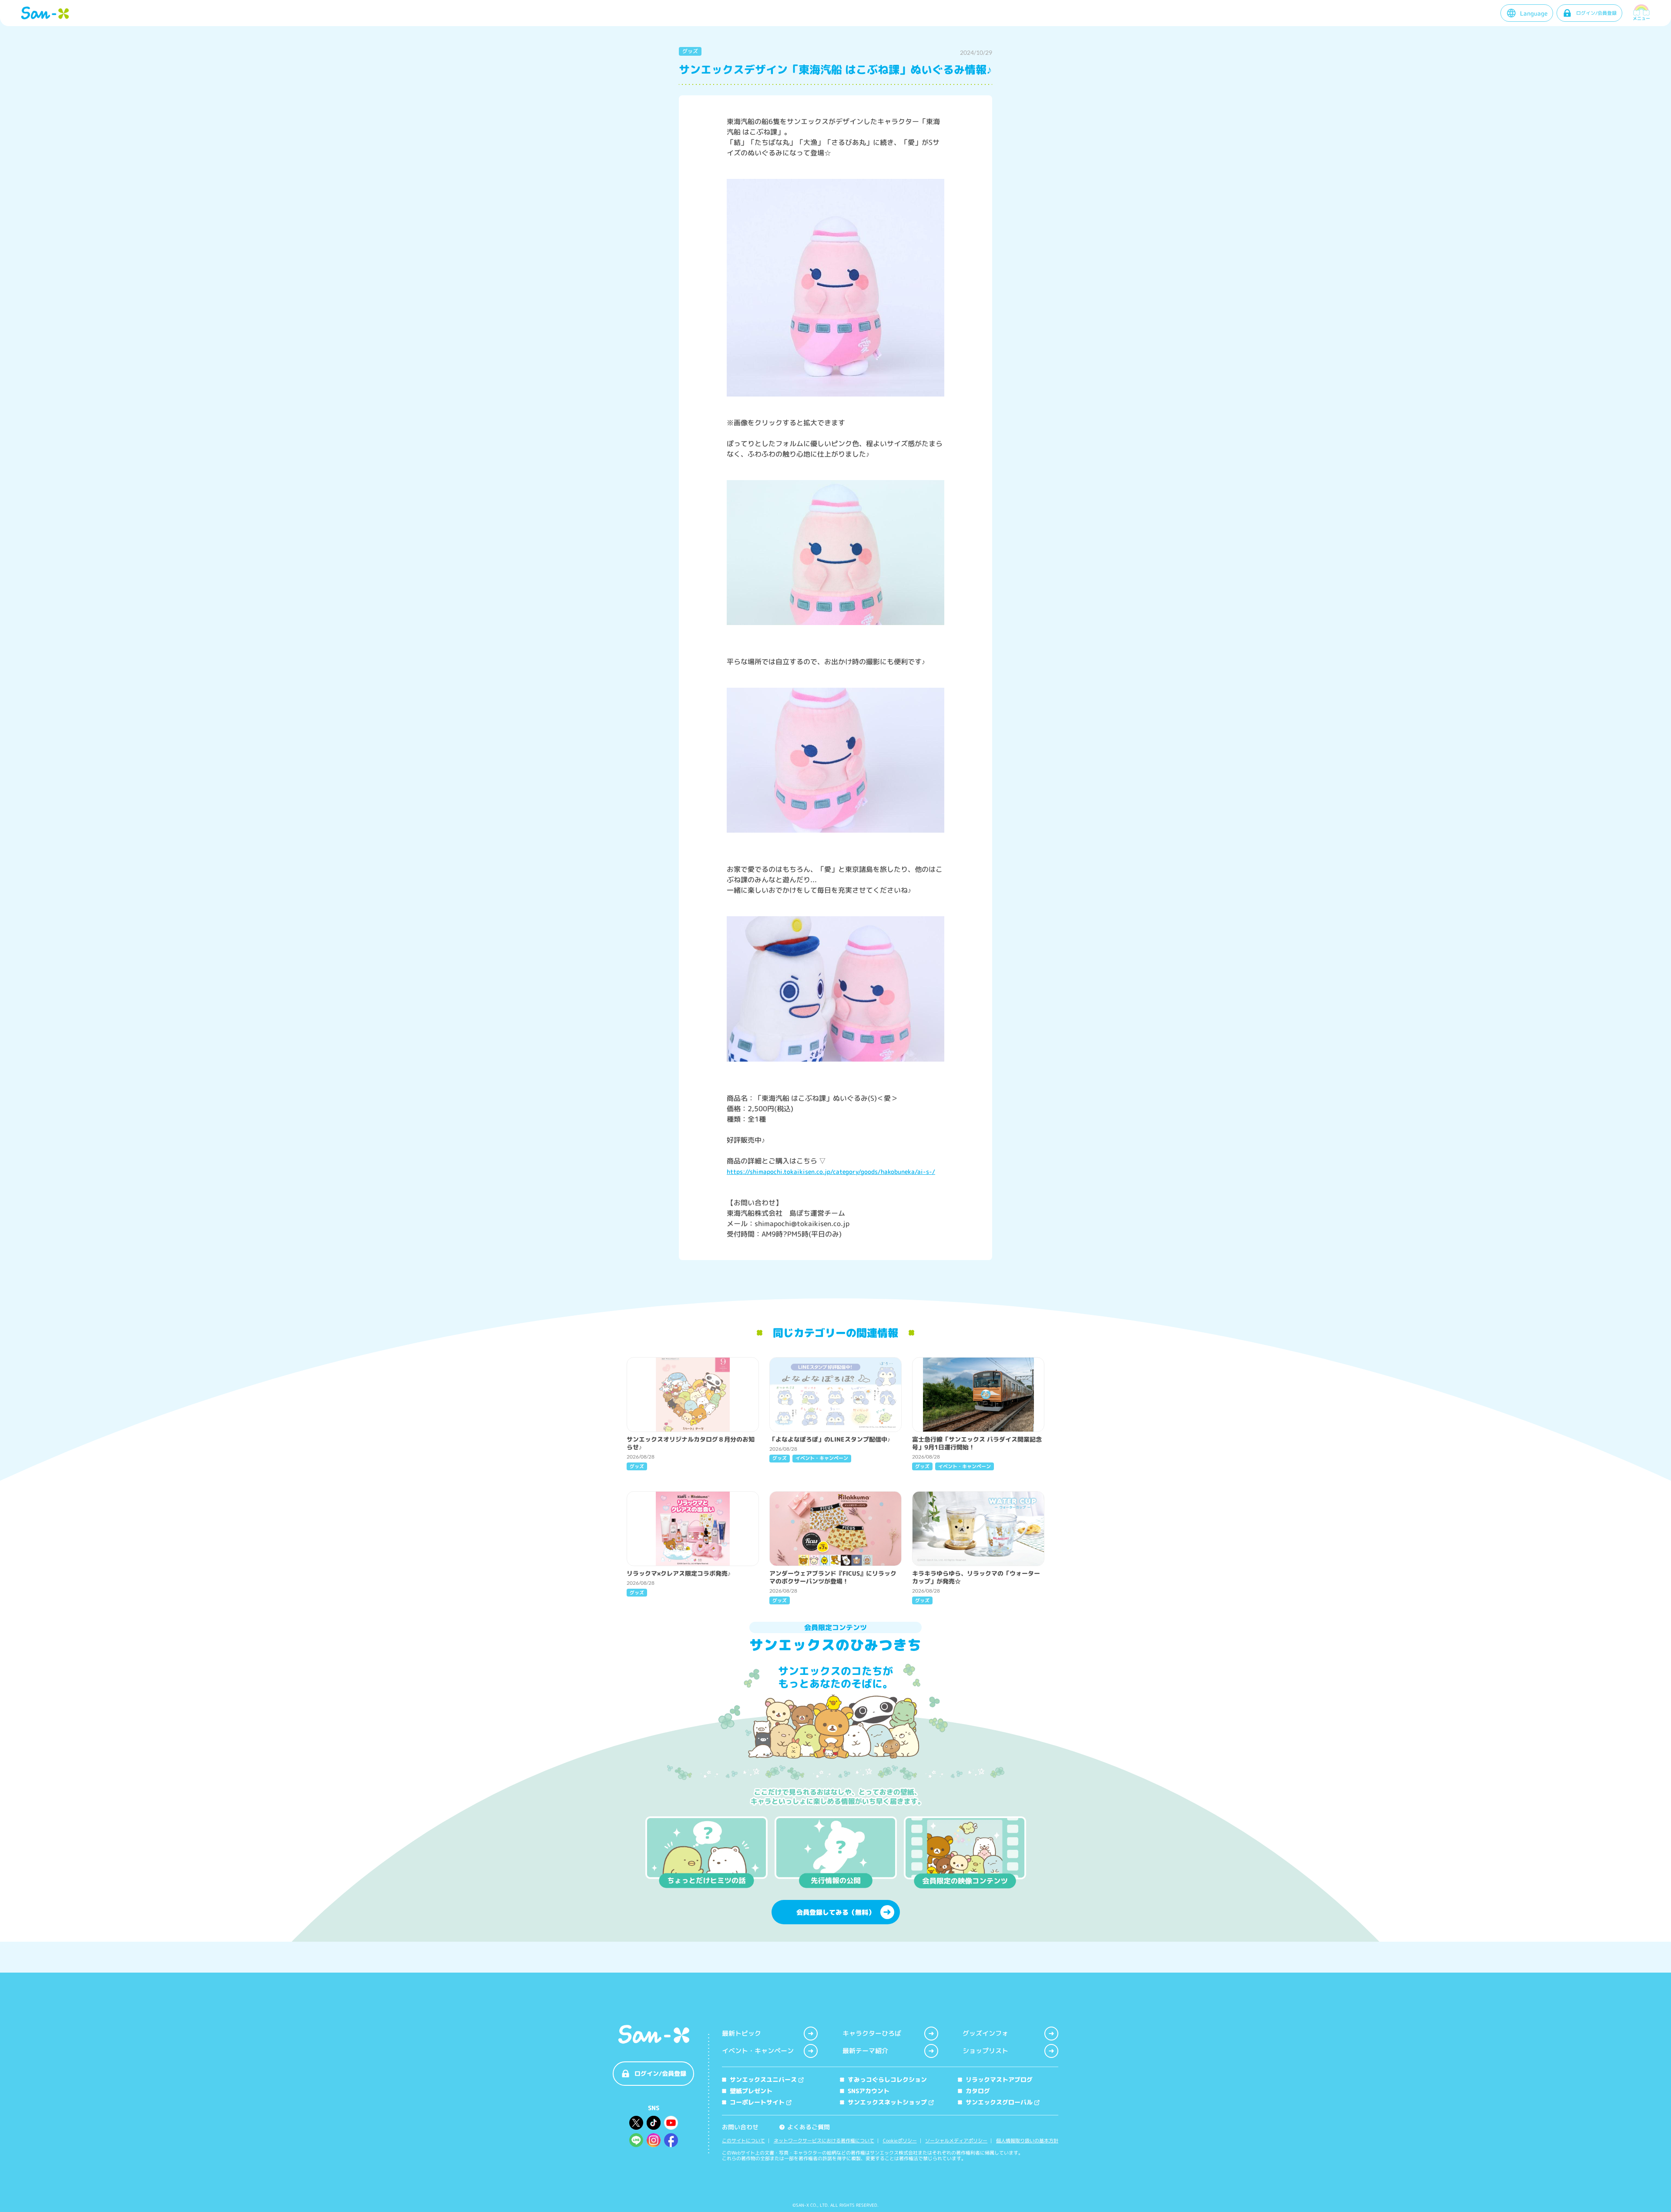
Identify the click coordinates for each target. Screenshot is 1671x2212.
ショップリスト (985, 2051)
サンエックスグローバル (999, 2102)
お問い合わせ (740, 2127)
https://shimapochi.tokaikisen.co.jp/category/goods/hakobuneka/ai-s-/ (831, 1172)
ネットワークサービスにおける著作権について (824, 2141)
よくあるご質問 (805, 2127)
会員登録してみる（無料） (835, 1912)
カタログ (978, 2091)
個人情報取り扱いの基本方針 (1027, 2141)
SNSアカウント (869, 2091)
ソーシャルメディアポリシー (956, 2141)
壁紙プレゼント (751, 2091)
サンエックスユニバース (763, 2079)
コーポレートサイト (757, 2102)
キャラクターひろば (872, 2033)
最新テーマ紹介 (865, 2051)
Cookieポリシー (900, 2141)
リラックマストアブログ (999, 2079)
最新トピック (742, 2033)
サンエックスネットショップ (887, 2102)
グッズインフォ (985, 2033)
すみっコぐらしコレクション (887, 2079)
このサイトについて (743, 2141)
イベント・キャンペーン (758, 2051)
